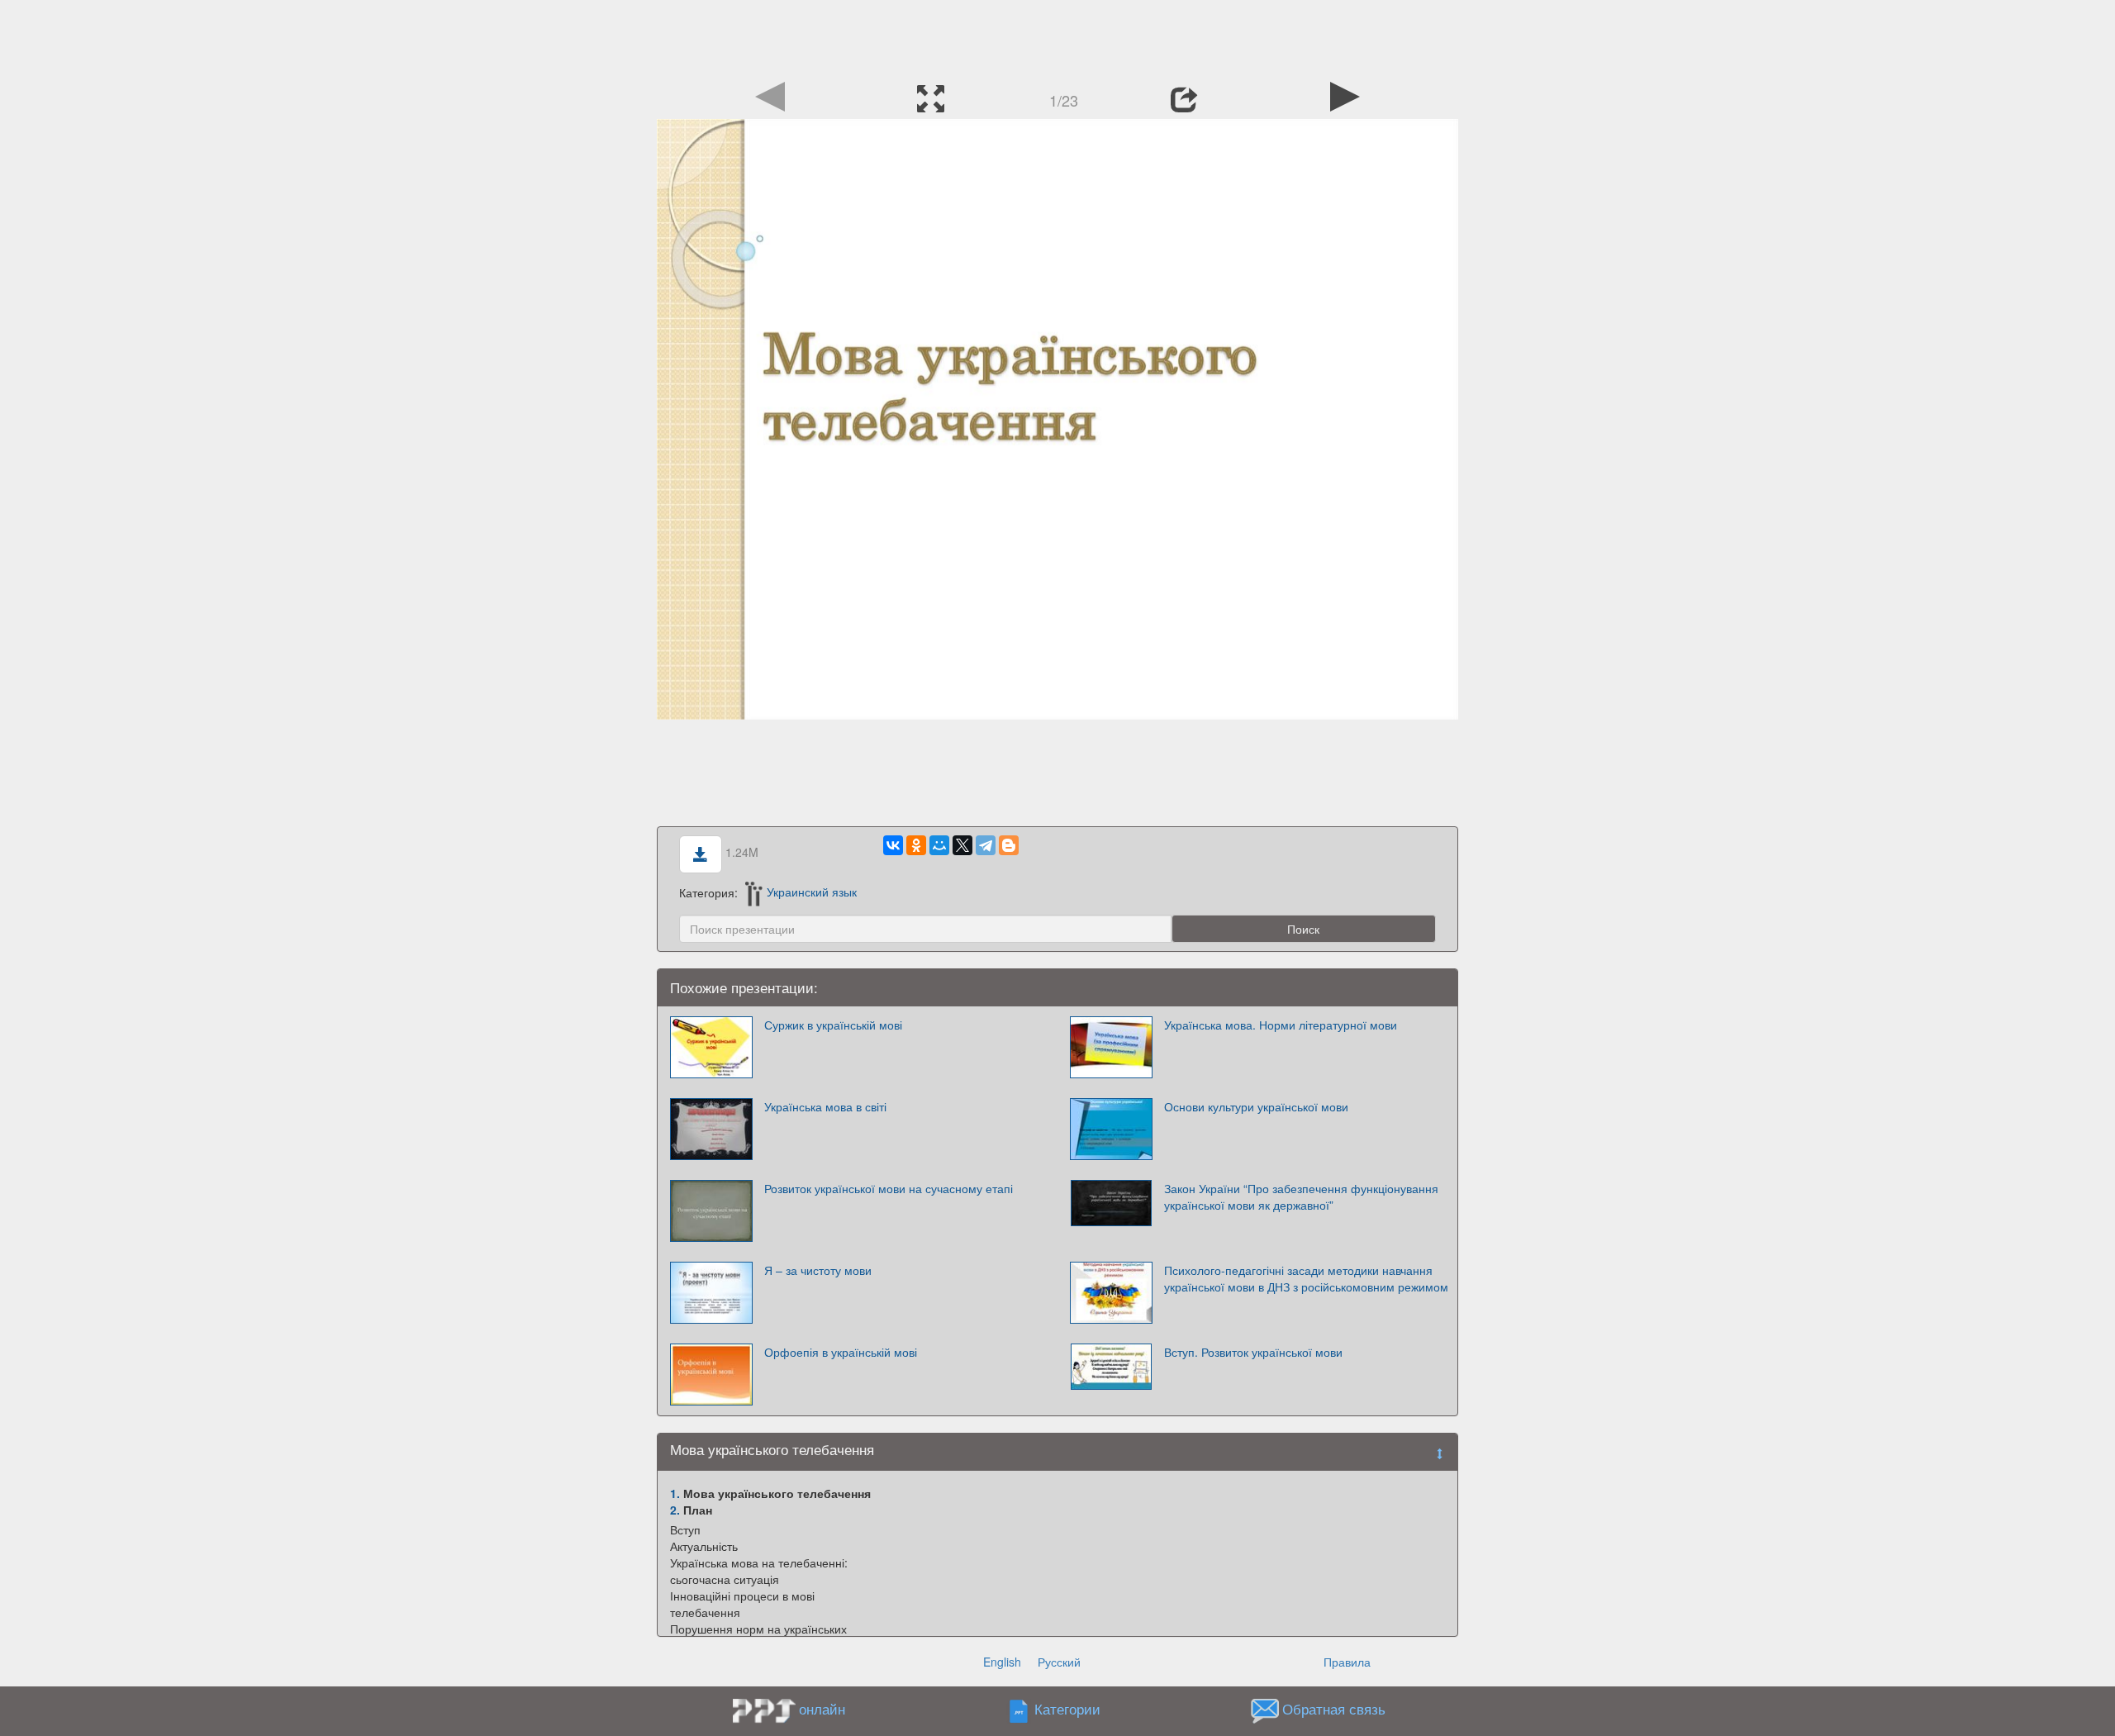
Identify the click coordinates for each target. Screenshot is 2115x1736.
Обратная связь (1334, 1709)
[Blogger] (1009, 845)
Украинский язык (812, 892)
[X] (962, 845)
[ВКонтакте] (893, 845)
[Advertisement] (1057, 37)
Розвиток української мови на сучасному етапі (889, 1188)
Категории (1067, 1709)
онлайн (822, 1709)
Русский (1059, 1662)
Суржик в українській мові (833, 1025)
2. (675, 1510)
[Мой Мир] (939, 845)
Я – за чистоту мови (818, 1270)
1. (675, 1493)
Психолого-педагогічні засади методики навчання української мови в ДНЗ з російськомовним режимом (1306, 1278)
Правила (1347, 1662)
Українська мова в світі (825, 1106)
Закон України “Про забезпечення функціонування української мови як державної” (1301, 1196)
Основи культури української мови (1256, 1106)
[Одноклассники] (916, 845)
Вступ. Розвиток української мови (1253, 1352)
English (1002, 1662)
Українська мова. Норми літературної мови (1281, 1025)
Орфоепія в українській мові (841, 1352)
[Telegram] (986, 845)
